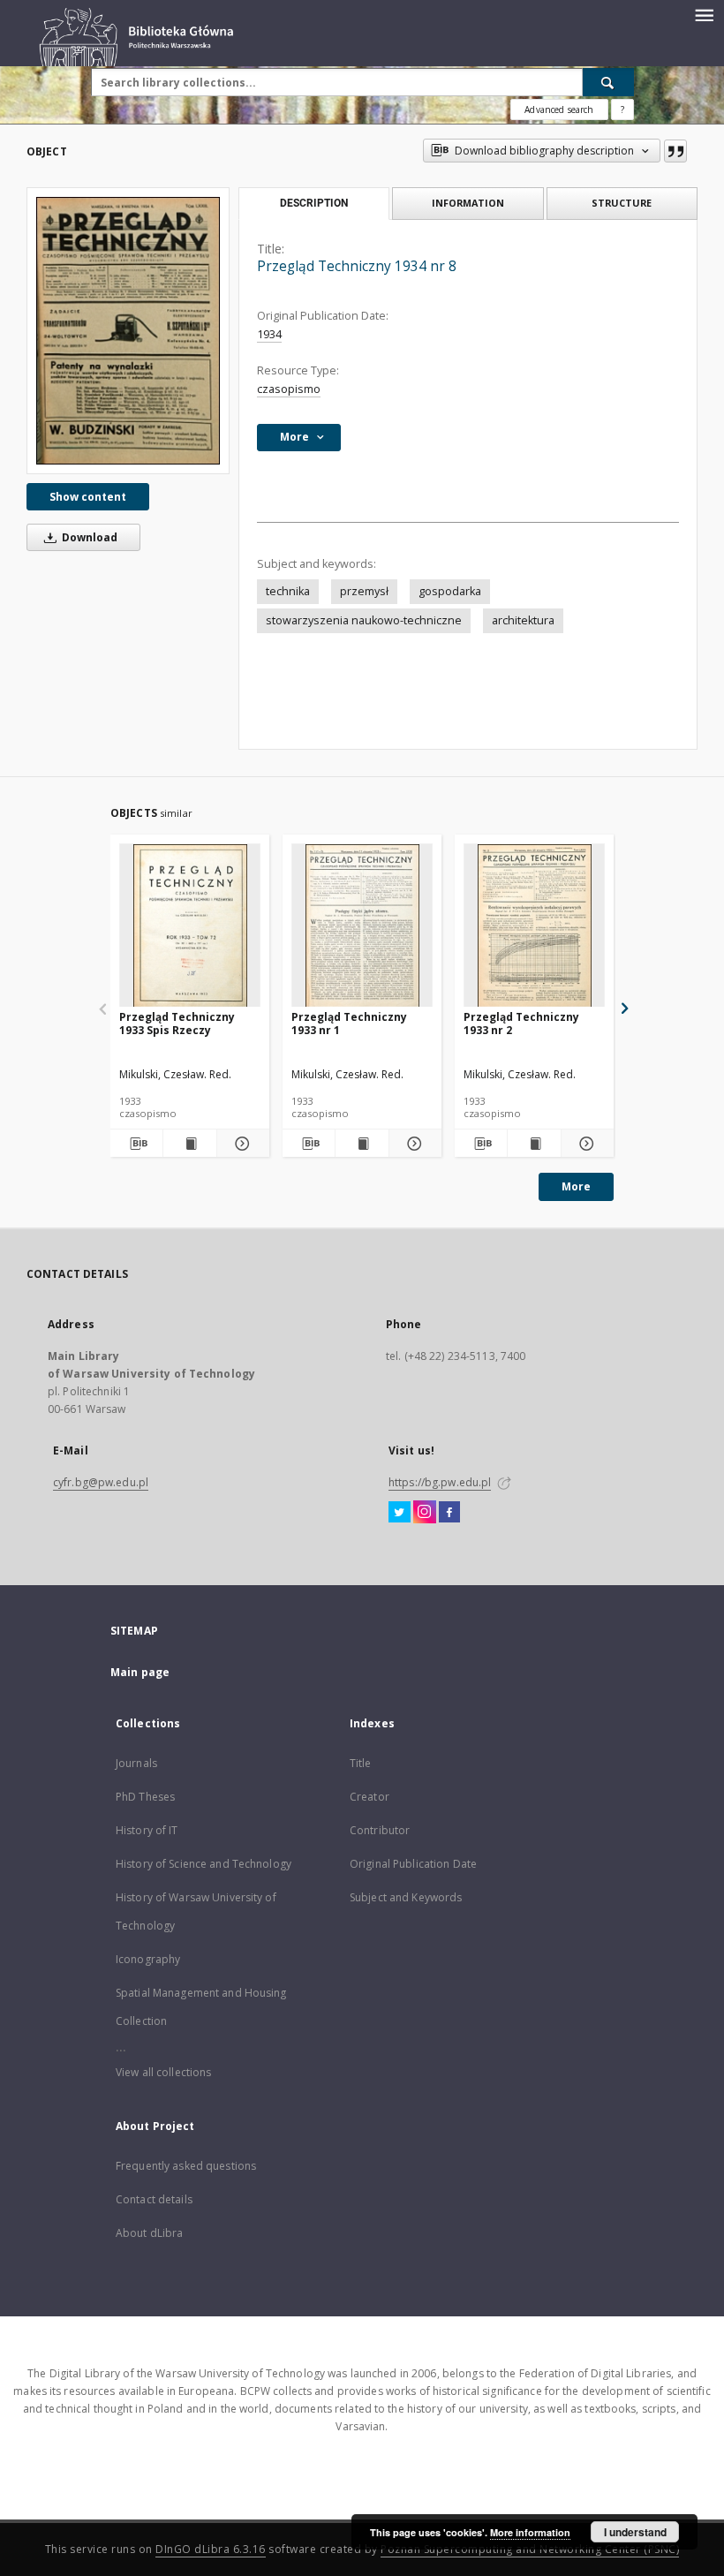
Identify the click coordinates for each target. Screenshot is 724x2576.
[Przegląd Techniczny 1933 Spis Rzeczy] (190, 926)
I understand (635, 2532)
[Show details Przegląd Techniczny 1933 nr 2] (585, 1144)
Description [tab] (314, 203)
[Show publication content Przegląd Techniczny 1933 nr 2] (534, 1144)
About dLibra (149, 2233)
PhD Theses (145, 1797)
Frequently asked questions (186, 2166)
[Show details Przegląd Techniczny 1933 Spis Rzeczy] (241, 1144)
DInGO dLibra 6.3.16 (211, 2549)
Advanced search (559, 110)
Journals (136, 1763)
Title (361, 1763)
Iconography (148, 1959)
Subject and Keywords (406, 1897)
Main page (140, 1672)
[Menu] (704, 14)
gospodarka (450, 591)
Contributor (380, 1830)
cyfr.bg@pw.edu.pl (101, 1482)
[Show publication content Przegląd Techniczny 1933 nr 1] (362, 1144)
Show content (88, 497)
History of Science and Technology (204, 1864)
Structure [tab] (622, 203)
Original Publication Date (413, 1864)
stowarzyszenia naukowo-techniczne (364, 620)
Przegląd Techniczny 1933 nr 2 (521, 1023)
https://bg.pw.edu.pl (440, 1482)
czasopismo (289, 389)
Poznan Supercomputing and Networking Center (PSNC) (530, 2549)
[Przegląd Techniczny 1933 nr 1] (362, 926)
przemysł (364, 591)
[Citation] (675, 151)
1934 (269, 334)
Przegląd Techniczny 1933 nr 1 (349, 1023)
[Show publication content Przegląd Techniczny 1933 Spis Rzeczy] (189, 1144)
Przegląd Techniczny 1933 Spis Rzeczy (177, 1023)
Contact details (154, 2199)
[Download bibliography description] (136, 1144)
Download (88, 537)
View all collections (163, 2072)
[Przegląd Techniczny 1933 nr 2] (534, 926)
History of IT (147, 1830)
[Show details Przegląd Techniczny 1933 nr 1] (413, 1144)
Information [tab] (468, 203)
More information (530, 2532)
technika (288, 591)
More (576, 1186)
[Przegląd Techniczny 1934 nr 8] (128, 330)
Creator (370, 1797)
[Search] (608, 82)
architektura (523, 620)
